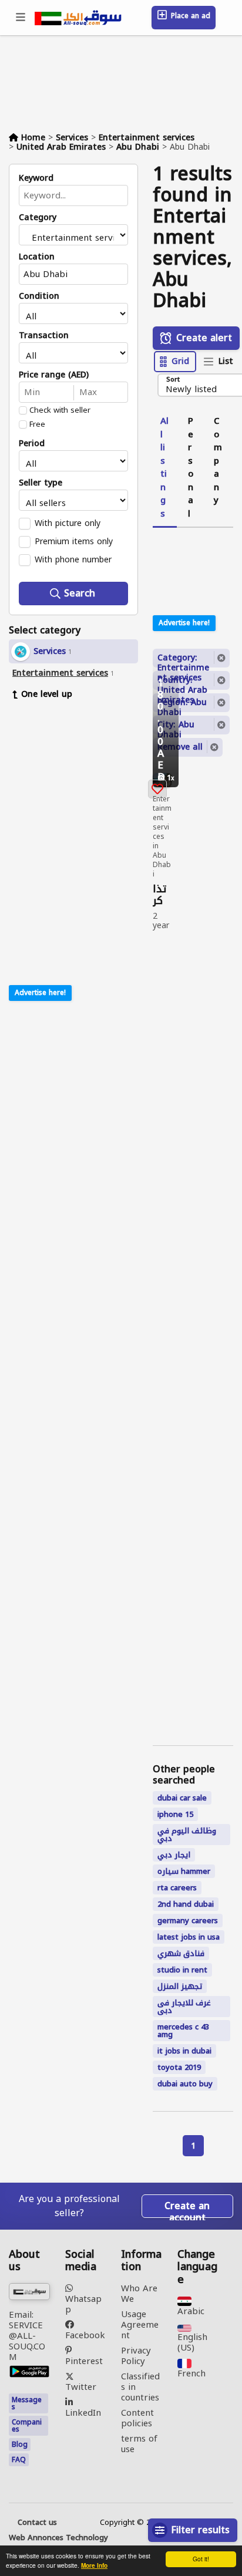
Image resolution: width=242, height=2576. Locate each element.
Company (218, 461)
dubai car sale (182, 1798)
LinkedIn (83, 2411)
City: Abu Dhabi (176, 726)
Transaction (44, 336)
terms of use (139, 2444)
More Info (94, 2565)
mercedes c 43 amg (183, 2031)
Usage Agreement (140, 2325)
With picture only (68, 523)
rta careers (177, 1888)
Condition (39, 296)
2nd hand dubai (186, 1904)
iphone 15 (175, 1814)
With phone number (73, 559)
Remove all (180, 747)
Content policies (137, 2418)
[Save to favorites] (157, 789)
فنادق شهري (181, 1953)
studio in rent (182, 1970)
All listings (164, 467)
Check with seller (60, 410)
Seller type (41, 483)
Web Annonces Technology (58, 2538)
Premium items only (74, 541)
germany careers (188, 1921)
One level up (47, 694)
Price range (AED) (54, 375)
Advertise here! (40, 993)
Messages (27, 2403)
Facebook (85, 2334)
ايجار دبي (174, 1855)
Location (37, 257)
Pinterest (84, 2360)
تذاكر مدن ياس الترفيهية (162, 895)
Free (37, 424)
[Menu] (21, 18)
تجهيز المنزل (180, 1986)
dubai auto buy (185, 2084)
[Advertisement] (82, 786)
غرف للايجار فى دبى (184, 2007)
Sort (173, 380)
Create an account (187, 2207)
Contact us (37, 2523)
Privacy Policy (136, 2356)
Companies (27, 2426)
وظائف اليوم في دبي (187, 1835)
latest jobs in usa (189, 1937)
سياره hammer (184, 1871)
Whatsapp (83, 2303)
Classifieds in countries (140, 2387)
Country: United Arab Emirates (182, 681)
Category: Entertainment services (183, 659)
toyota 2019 (179, 2067)
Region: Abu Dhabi (182, 703)
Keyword (36, 178)
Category (38, 218)
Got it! (201, 2559)
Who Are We (139, 2294)
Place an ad (189, 16)
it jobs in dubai (184, 2051)
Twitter (81, 2386)
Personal (191, 467)
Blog (20, 2444)
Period (32, 444)
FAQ (19, 2460)
